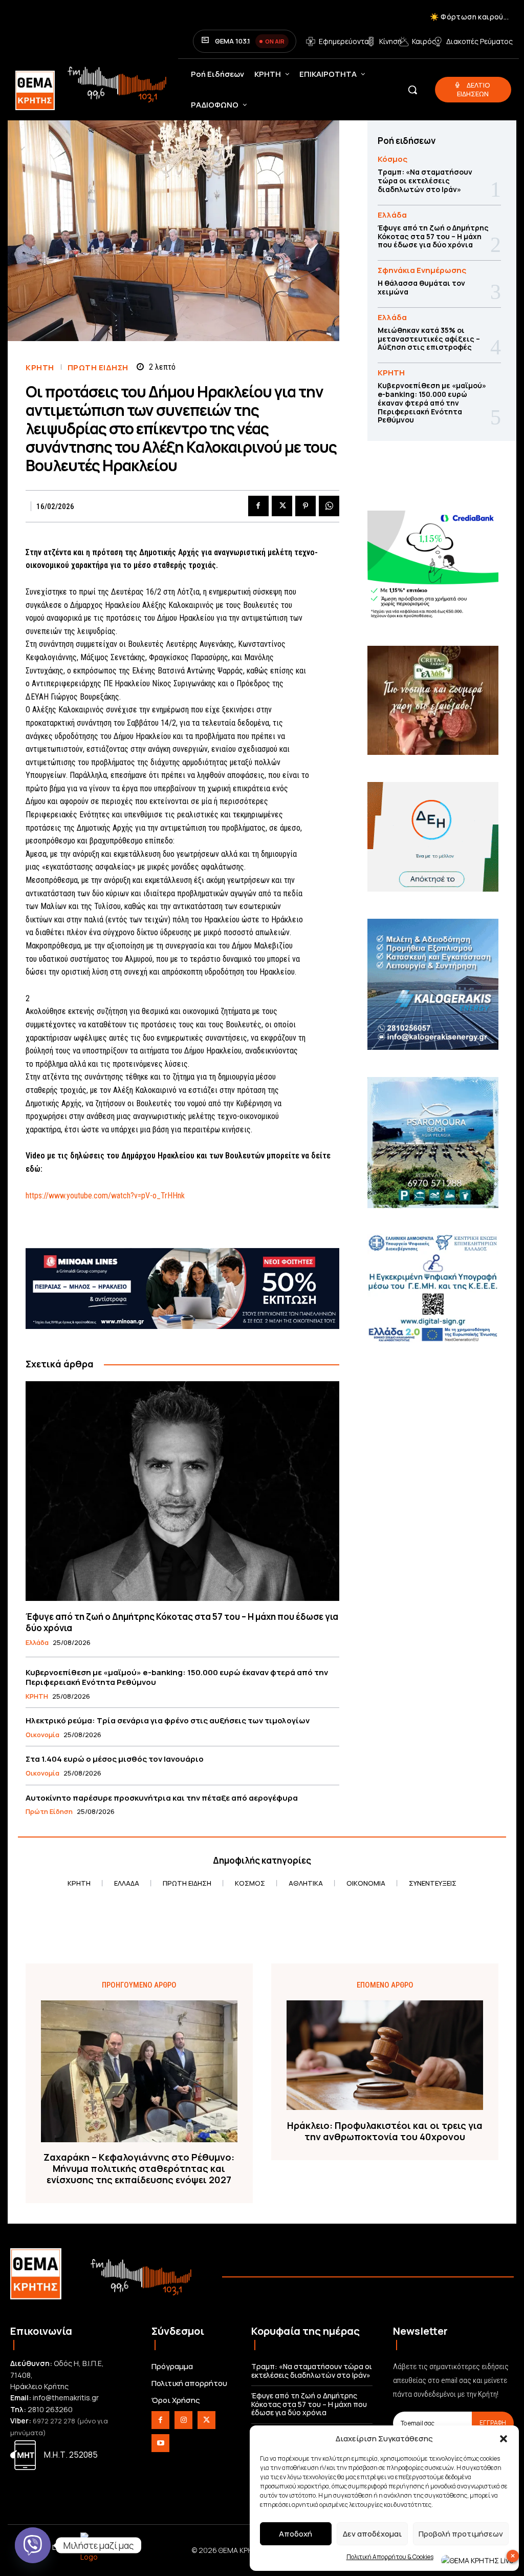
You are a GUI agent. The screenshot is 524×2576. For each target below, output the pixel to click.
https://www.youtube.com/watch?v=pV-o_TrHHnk (105, 1196)
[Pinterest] (305, 506)
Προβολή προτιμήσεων (461, 2534)
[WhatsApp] (329, 506)
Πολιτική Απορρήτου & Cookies (390, 2557)
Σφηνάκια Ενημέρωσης (422, 270)
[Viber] (33, 2545)
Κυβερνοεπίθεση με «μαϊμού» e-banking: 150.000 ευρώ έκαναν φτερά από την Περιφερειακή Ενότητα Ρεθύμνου (177, 1677)
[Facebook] (258, 506)
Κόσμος (392, 159)
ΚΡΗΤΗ (40, 367)
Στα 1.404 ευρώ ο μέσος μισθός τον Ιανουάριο (115, 1759)
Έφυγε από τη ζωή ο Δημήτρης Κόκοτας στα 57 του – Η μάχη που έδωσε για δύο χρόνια (182, 1622)
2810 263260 (50, 2409)
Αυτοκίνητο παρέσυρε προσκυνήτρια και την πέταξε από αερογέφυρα (162, 1798)
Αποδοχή (296, 2534)
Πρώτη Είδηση (98, 367)
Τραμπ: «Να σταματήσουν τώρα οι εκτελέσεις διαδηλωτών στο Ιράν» (425, 181)
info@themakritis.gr (66, 2398)
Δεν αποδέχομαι (372, 2534)
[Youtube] (160, 2443)
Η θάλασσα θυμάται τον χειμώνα (421, 287)
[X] (282, 506)
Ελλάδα (37, 1643)
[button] (504, 2439)
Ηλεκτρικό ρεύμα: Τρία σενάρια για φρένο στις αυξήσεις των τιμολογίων (168, 1720)
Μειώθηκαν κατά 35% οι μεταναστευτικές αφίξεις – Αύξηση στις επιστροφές (429, 339)
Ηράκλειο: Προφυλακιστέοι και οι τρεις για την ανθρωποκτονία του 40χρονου (385, 2131)
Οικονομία (42, 1735)
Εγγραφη (493, 2423)
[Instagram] (183, 2420)
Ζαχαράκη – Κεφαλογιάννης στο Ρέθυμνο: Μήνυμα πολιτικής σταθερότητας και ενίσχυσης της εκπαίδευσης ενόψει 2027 (139, 2169)
